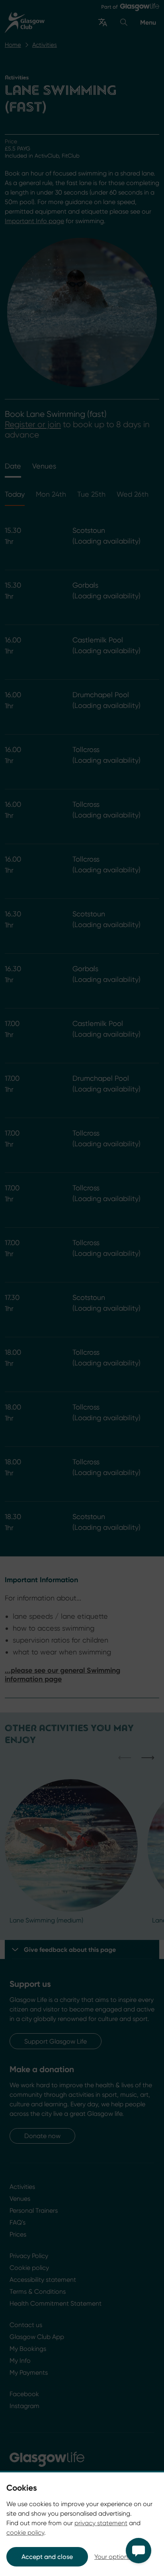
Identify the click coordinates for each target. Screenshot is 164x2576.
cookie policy (25, 2533)
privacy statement (101, 2523)
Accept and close (47, 2557)
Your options (112, 2557)
